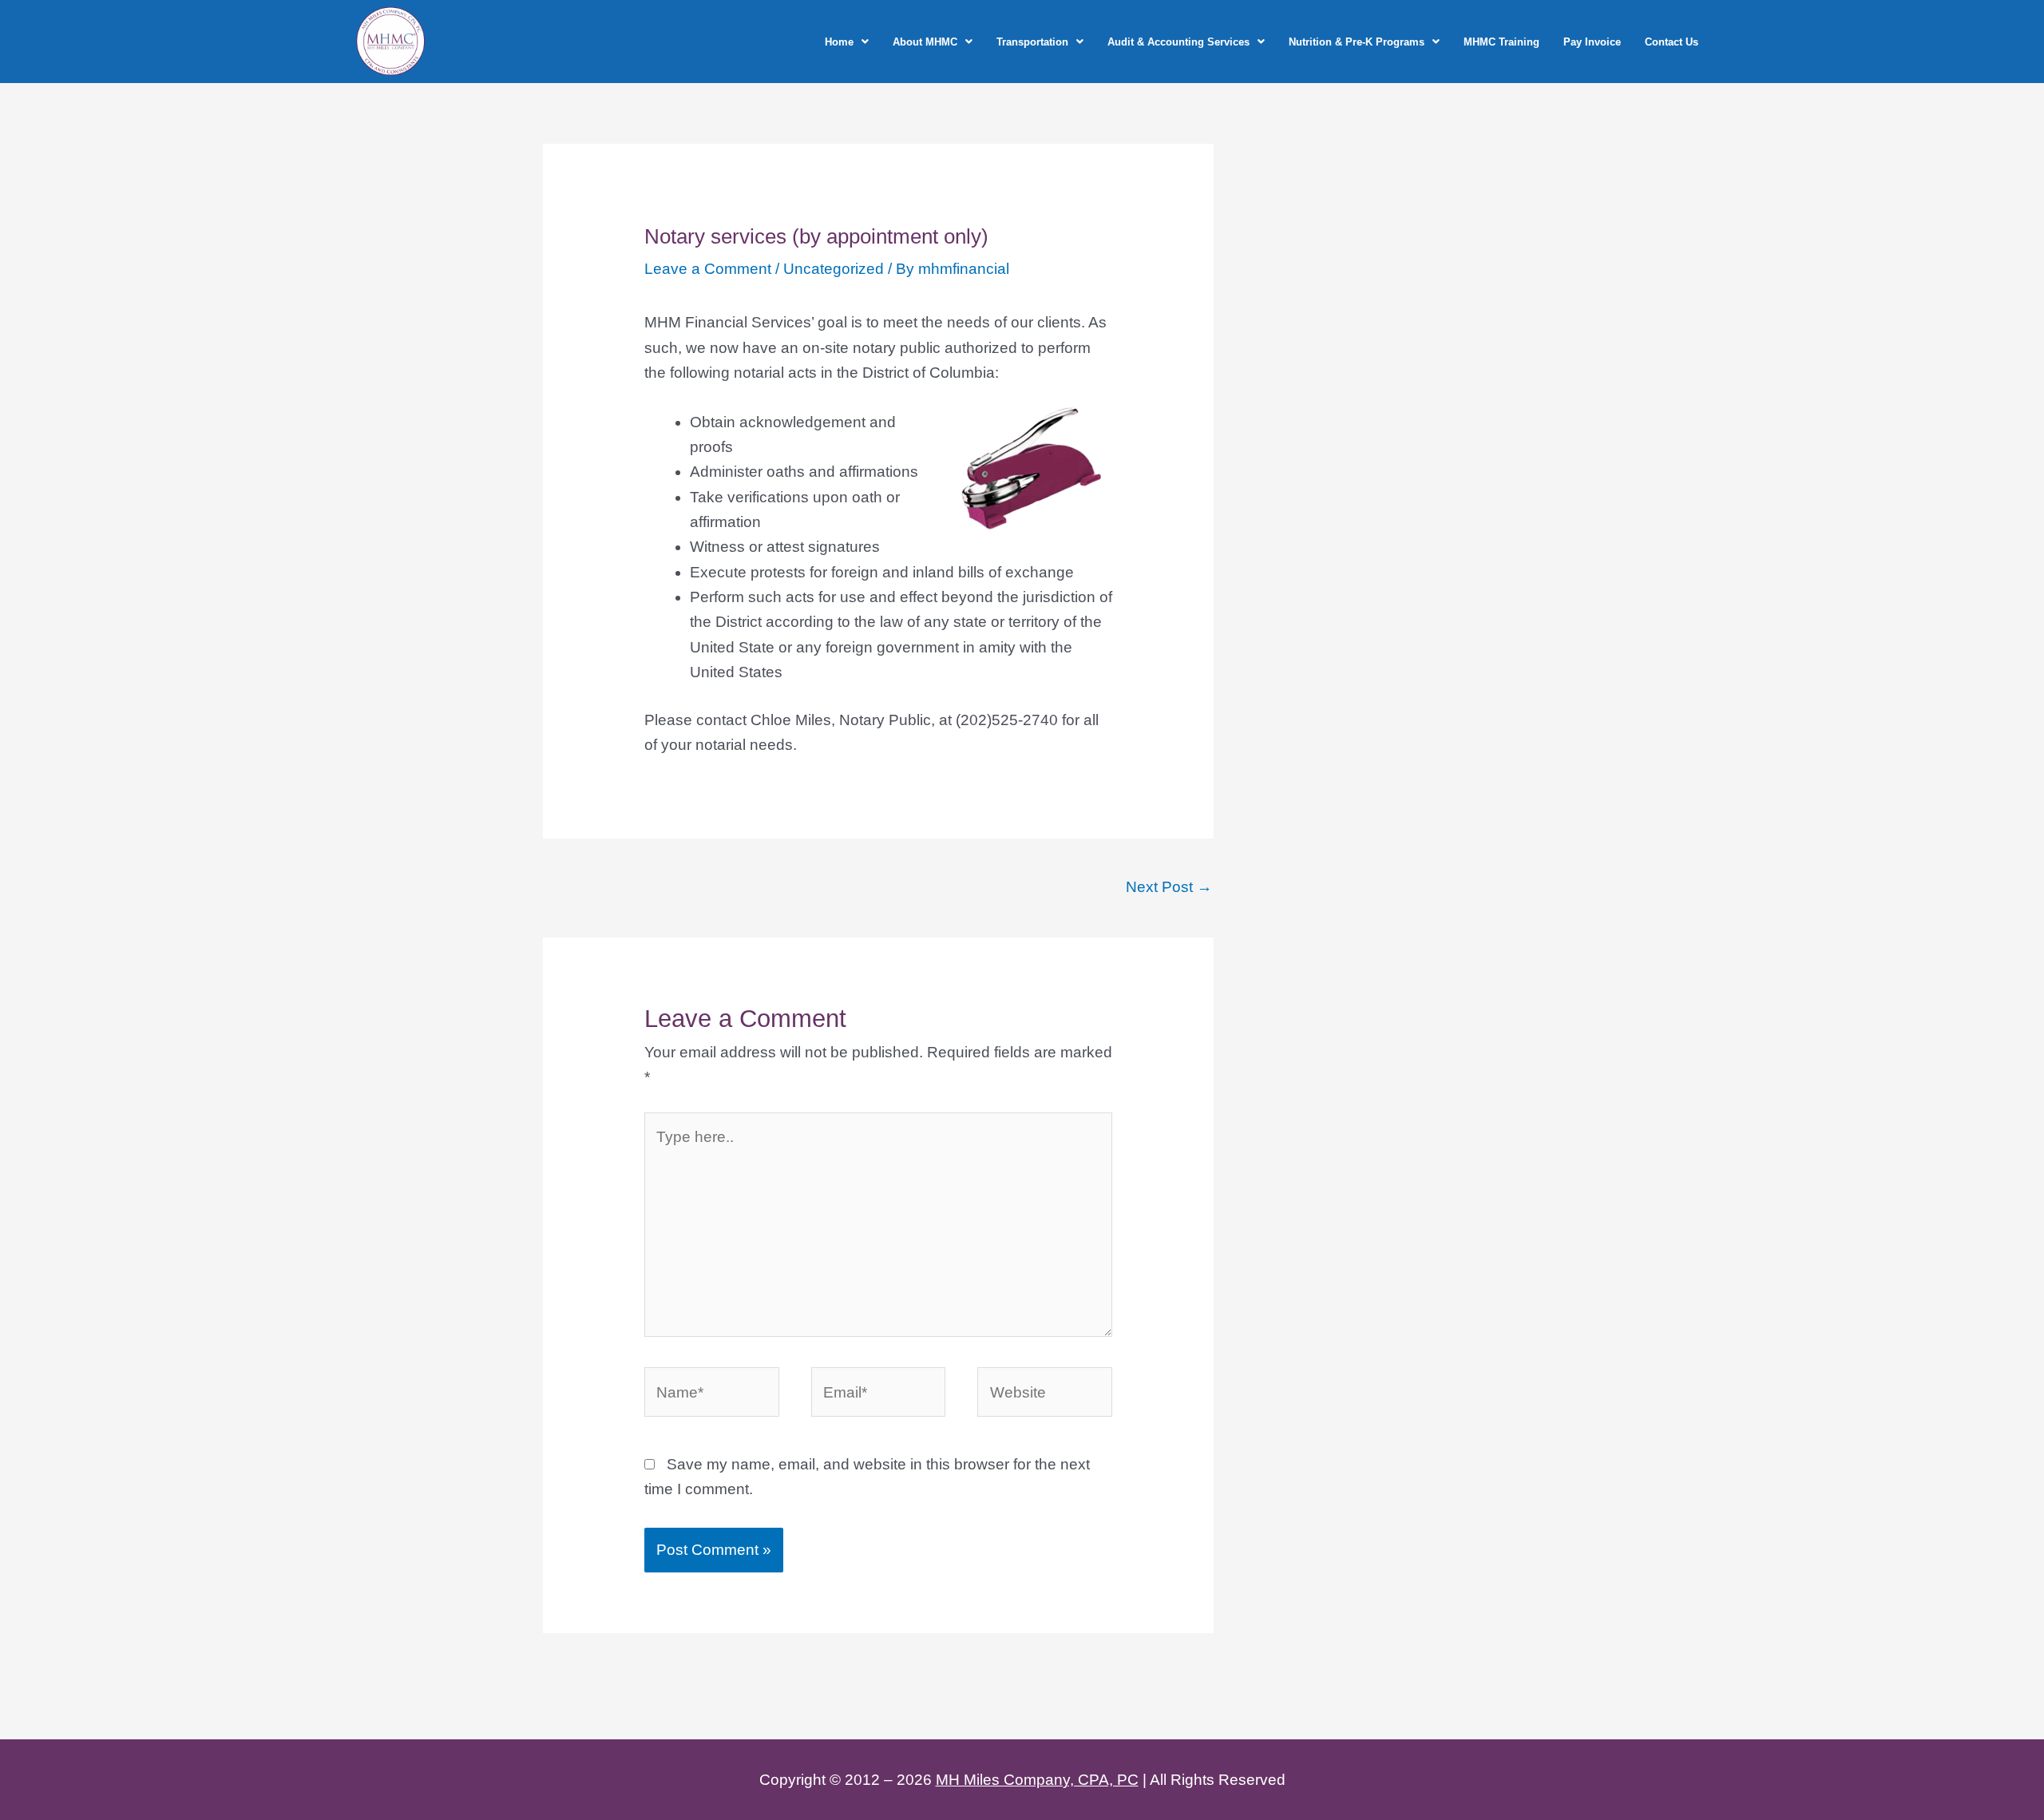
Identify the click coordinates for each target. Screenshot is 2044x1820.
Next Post (1169, 887)
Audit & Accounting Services (1178, 42)
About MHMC (925, 42)
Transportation (1032, 42)
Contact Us (1672, 42)
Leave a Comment (708, 269)
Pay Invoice (1592, 42)
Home (839, 42)
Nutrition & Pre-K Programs (1357, 42)
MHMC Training (1501, 42)
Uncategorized (834, 269)
